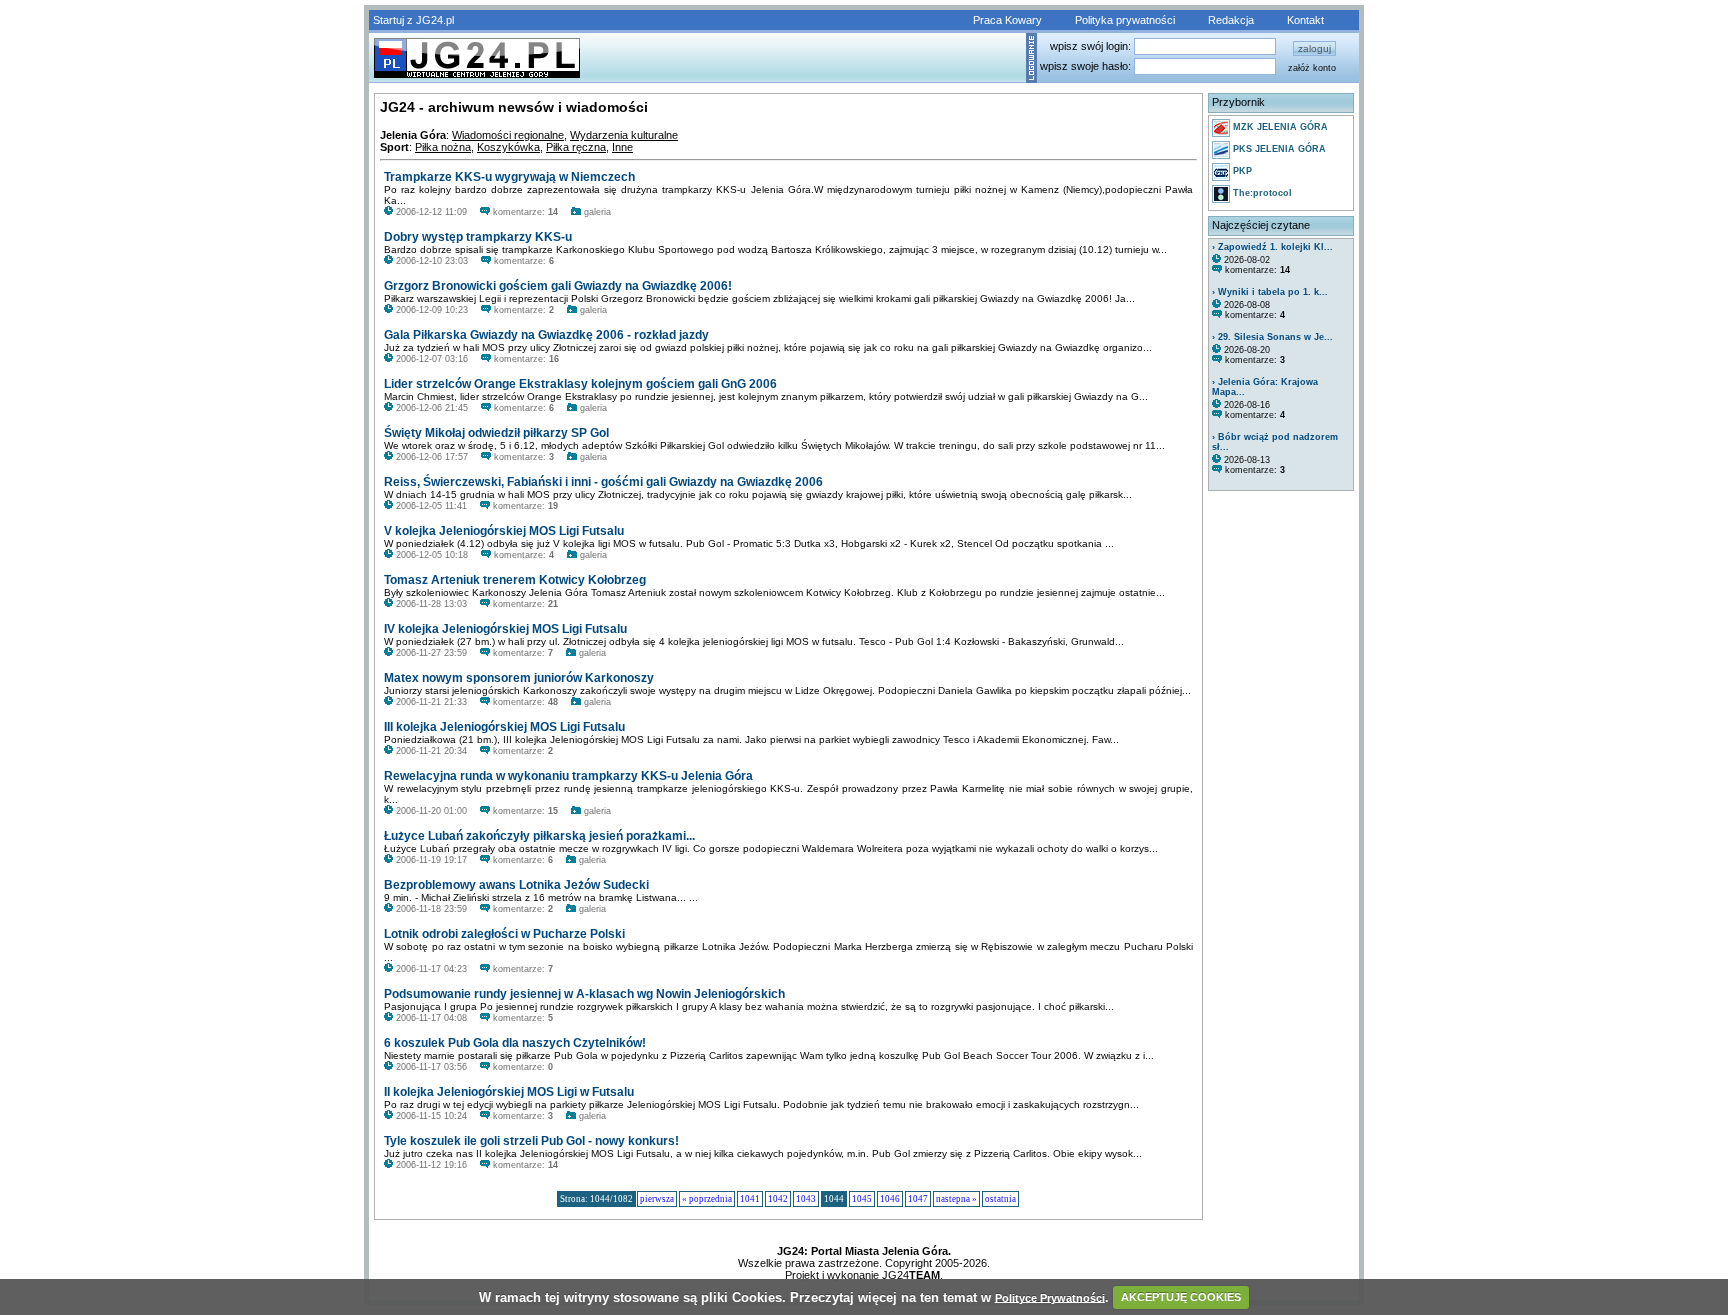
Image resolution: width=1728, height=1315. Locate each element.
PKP (1241, 171)
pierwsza (657, 1199)
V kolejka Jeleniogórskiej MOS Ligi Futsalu (504, 531)
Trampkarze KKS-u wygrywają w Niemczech (509, 177)
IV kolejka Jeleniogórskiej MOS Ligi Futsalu (505, 629)
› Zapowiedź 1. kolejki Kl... (1272, 247)
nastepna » (956, 1199)
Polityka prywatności (1125, 20)
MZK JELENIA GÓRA (1279, 127)
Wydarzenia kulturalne (624, 135)
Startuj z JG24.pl (413, 20)
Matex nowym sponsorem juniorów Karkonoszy (519, 678)
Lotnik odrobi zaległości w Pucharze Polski (504, 934)
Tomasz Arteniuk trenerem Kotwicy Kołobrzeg (515, 580)
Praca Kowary (1007, 20)
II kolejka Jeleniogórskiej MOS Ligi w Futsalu (509, 1092)
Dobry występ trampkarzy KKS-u (478, 237)
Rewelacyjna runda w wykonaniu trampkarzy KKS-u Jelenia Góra (568, 776)
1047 (918, 1199)
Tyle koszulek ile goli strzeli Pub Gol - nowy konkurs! (531, 1141)
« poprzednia (707, 1199)
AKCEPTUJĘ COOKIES (1181, 1297)
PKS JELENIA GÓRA (1278, 149)
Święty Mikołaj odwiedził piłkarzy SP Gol (496, 433)
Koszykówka (508, 147)
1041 (750, 1199)
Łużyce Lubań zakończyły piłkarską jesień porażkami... (539, 836)
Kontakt (1305, 20)
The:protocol (1261, 193)
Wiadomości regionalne (508, 135)
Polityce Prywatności (1050, 1297)
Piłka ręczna (576, 147)
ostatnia (1000, 1199)
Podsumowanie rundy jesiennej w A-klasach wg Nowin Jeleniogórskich (584, 994)
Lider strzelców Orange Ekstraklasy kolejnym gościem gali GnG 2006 (580, 384)
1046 (890, 1199)
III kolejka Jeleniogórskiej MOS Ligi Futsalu (504, 727)
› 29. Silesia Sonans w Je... (1272, 337)
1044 (834, 1199)
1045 (862, 1199)
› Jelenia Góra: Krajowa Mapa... (1265, 387)
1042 (778, 1199)
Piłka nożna (443, 147)
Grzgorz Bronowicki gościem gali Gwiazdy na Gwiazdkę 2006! (558, 286)
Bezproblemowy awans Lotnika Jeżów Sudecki (516, 885)
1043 (806, 1199)
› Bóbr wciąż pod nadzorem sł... (1275, 442)
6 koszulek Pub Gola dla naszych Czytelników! (515, 1043)
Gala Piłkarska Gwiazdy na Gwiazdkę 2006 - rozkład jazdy (546, 335)
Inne (622, 147)
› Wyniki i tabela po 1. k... (1270, 292)
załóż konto (1312, 68)
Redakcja (1231, 20)
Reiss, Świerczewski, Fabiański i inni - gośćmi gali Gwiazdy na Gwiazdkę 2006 (603, 482)
